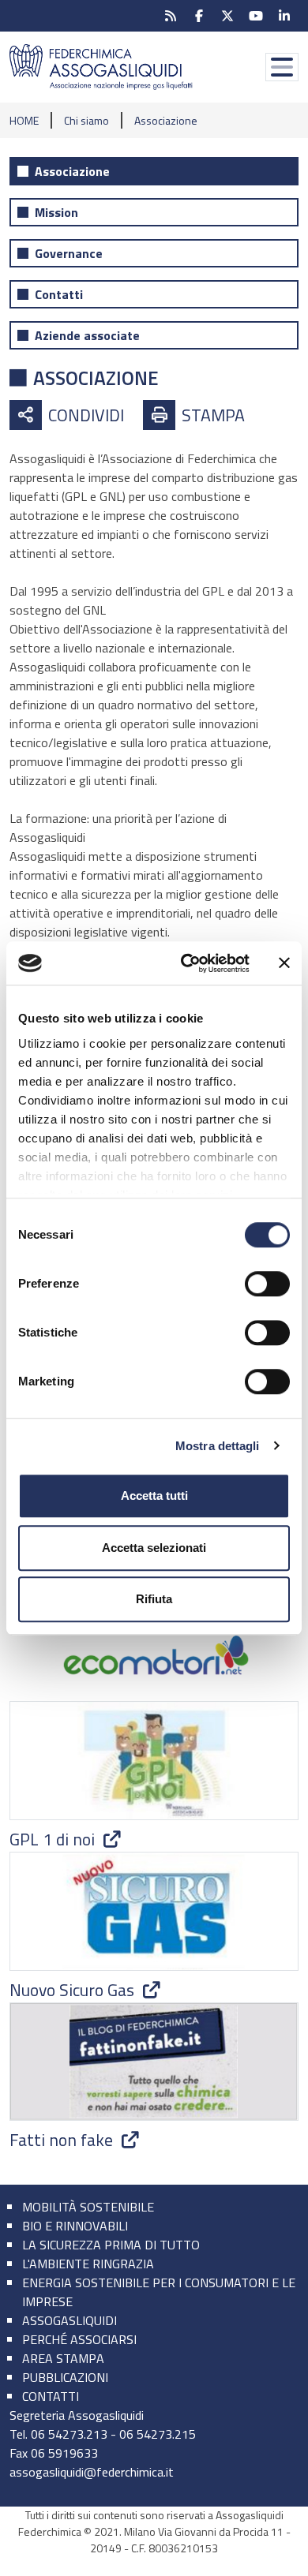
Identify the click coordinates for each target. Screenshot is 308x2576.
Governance (69, 253)
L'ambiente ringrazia (88, 2264)
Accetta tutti (154, 1496)
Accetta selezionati (154, 1548)
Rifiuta (154, 1599)
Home (24, 120)
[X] (227, 16)
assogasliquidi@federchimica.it (92, 2472)
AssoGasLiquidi (69, 2320)
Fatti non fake (63, 2140)
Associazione (72, 171)
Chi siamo (86, 120)
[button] (67, 415)
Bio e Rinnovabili (75, 2226)
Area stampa (63, 2358)
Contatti (59, 294)
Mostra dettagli (218, 1446)
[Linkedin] (284, 16)
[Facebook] (199, 16)
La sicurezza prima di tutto (111, 2245)
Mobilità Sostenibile (88, 2207)
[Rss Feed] (171, 16)
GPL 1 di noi (54, 1839)
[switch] (267, 1284)
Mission (56, 212)
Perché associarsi (79, 2339)
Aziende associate (87, 335)
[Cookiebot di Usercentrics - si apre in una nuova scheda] (187, 963)
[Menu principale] (282, 67)
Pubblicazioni (65, 2377)
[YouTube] (256, 16)
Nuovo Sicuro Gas (74, 1990)
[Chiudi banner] (284, 963)
